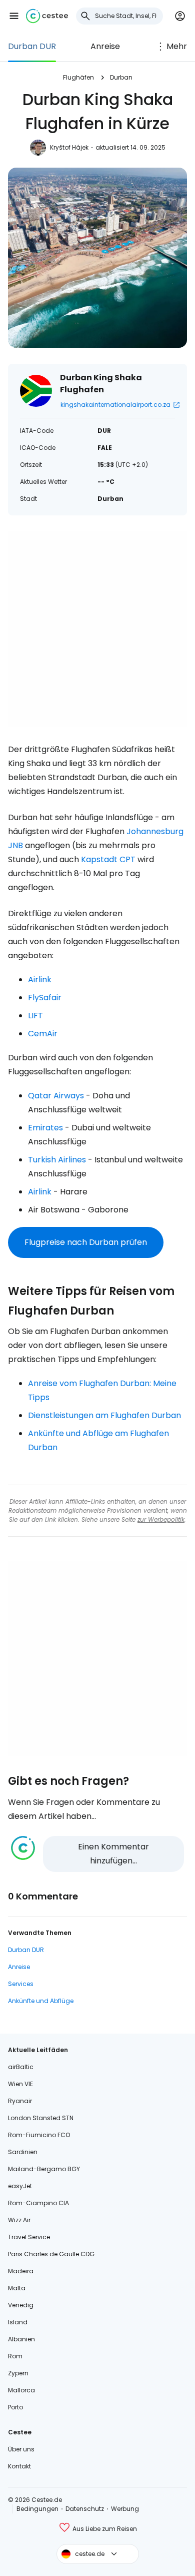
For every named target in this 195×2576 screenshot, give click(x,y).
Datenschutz (85, 2509)
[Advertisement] (97, 629)
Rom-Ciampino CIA (38, 2203)
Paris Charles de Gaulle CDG (51, 2254)
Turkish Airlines (57, 1160)
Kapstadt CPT (108, 859)
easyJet (20, 2186)
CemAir (43, 1034)
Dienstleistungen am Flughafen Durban (104, 1415)
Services (21, 1984)
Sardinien (23, 2152)
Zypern (18, 2373)
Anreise (105, 46)
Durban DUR (32, 46)
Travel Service (29, 2237)
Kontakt (19, 2466)
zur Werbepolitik (161, 1519)
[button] (14, 16)
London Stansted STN (41, 2118)
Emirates (45, 1128)
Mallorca (21, 2390)
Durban (121, 77)
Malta (17, 2288)
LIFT (35, 1016)
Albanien (21, 2339)
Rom (15, 2356)
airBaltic (21, 2067)
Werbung (125, 2509)
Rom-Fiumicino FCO (39, 2135)
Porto (15, 2407)
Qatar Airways (56, 1096)
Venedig (21, 2305)
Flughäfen (78, 77)
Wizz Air (19, 2220)
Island (18, 2322)
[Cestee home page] (47, 16)
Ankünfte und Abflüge (41, 2001)
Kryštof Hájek (69, 147)
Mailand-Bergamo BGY (44, 2169)
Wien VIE (20, 2084)
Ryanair (20, 2101)
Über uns (21, 2449)
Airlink (40, 980)
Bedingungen (37, 2509)
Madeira (21, 2271)
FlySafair (45, 998)
